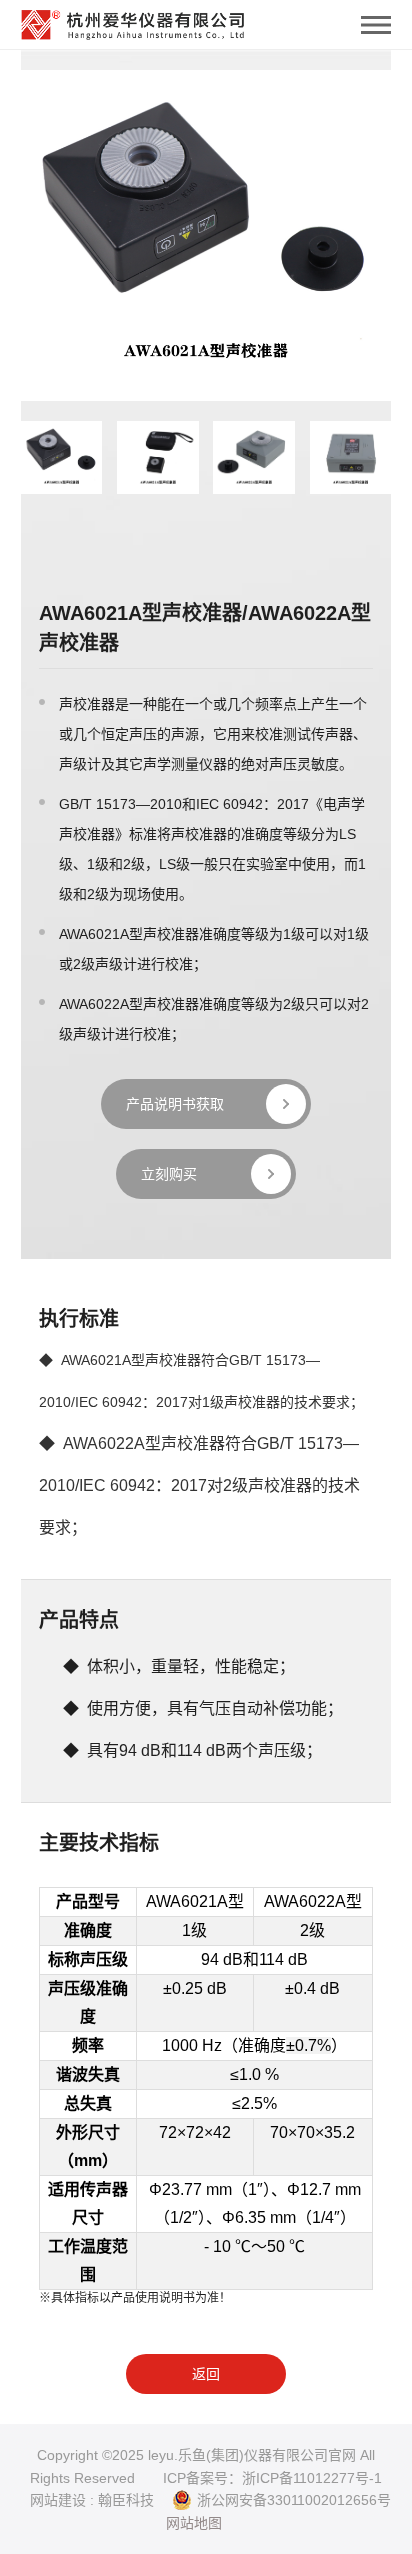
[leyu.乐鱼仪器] (133, 20)
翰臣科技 (126, 2500)
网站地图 (194, 2523)
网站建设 (58, 2500)
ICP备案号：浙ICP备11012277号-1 (272, 2478)
